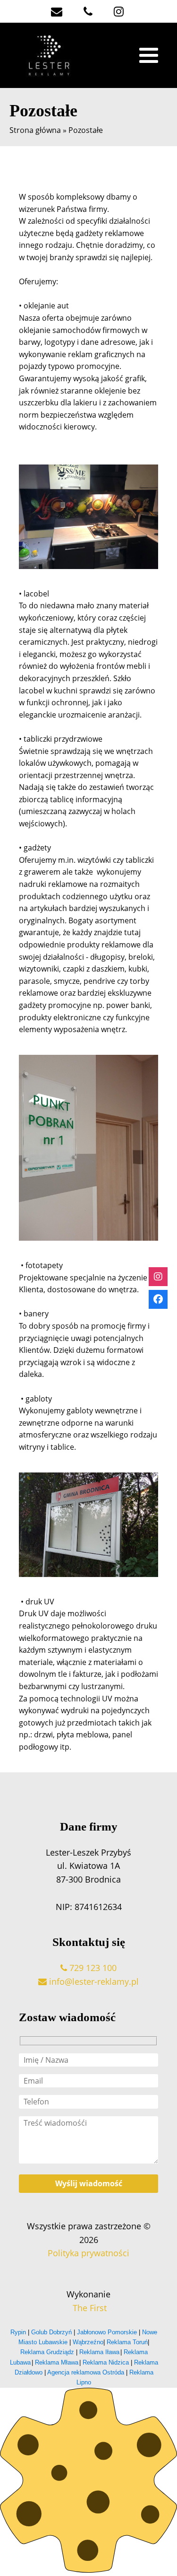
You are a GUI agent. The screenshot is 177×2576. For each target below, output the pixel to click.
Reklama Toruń (127, 2342)
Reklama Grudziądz (47, 2352)
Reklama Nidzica (106, 2362)
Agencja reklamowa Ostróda (86, 2372)
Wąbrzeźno (88, 2342)
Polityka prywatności (88, 2253)
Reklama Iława (99, 2352)
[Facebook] (158, 1299)
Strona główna (35, 130)
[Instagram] (158, 1277)
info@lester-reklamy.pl (93, 1981)
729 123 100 (92, 1968)
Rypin (19, 2332)
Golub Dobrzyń (51, 2332)
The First (88, 2308)
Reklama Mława (57, 2362)
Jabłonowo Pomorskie (107, 2332)
